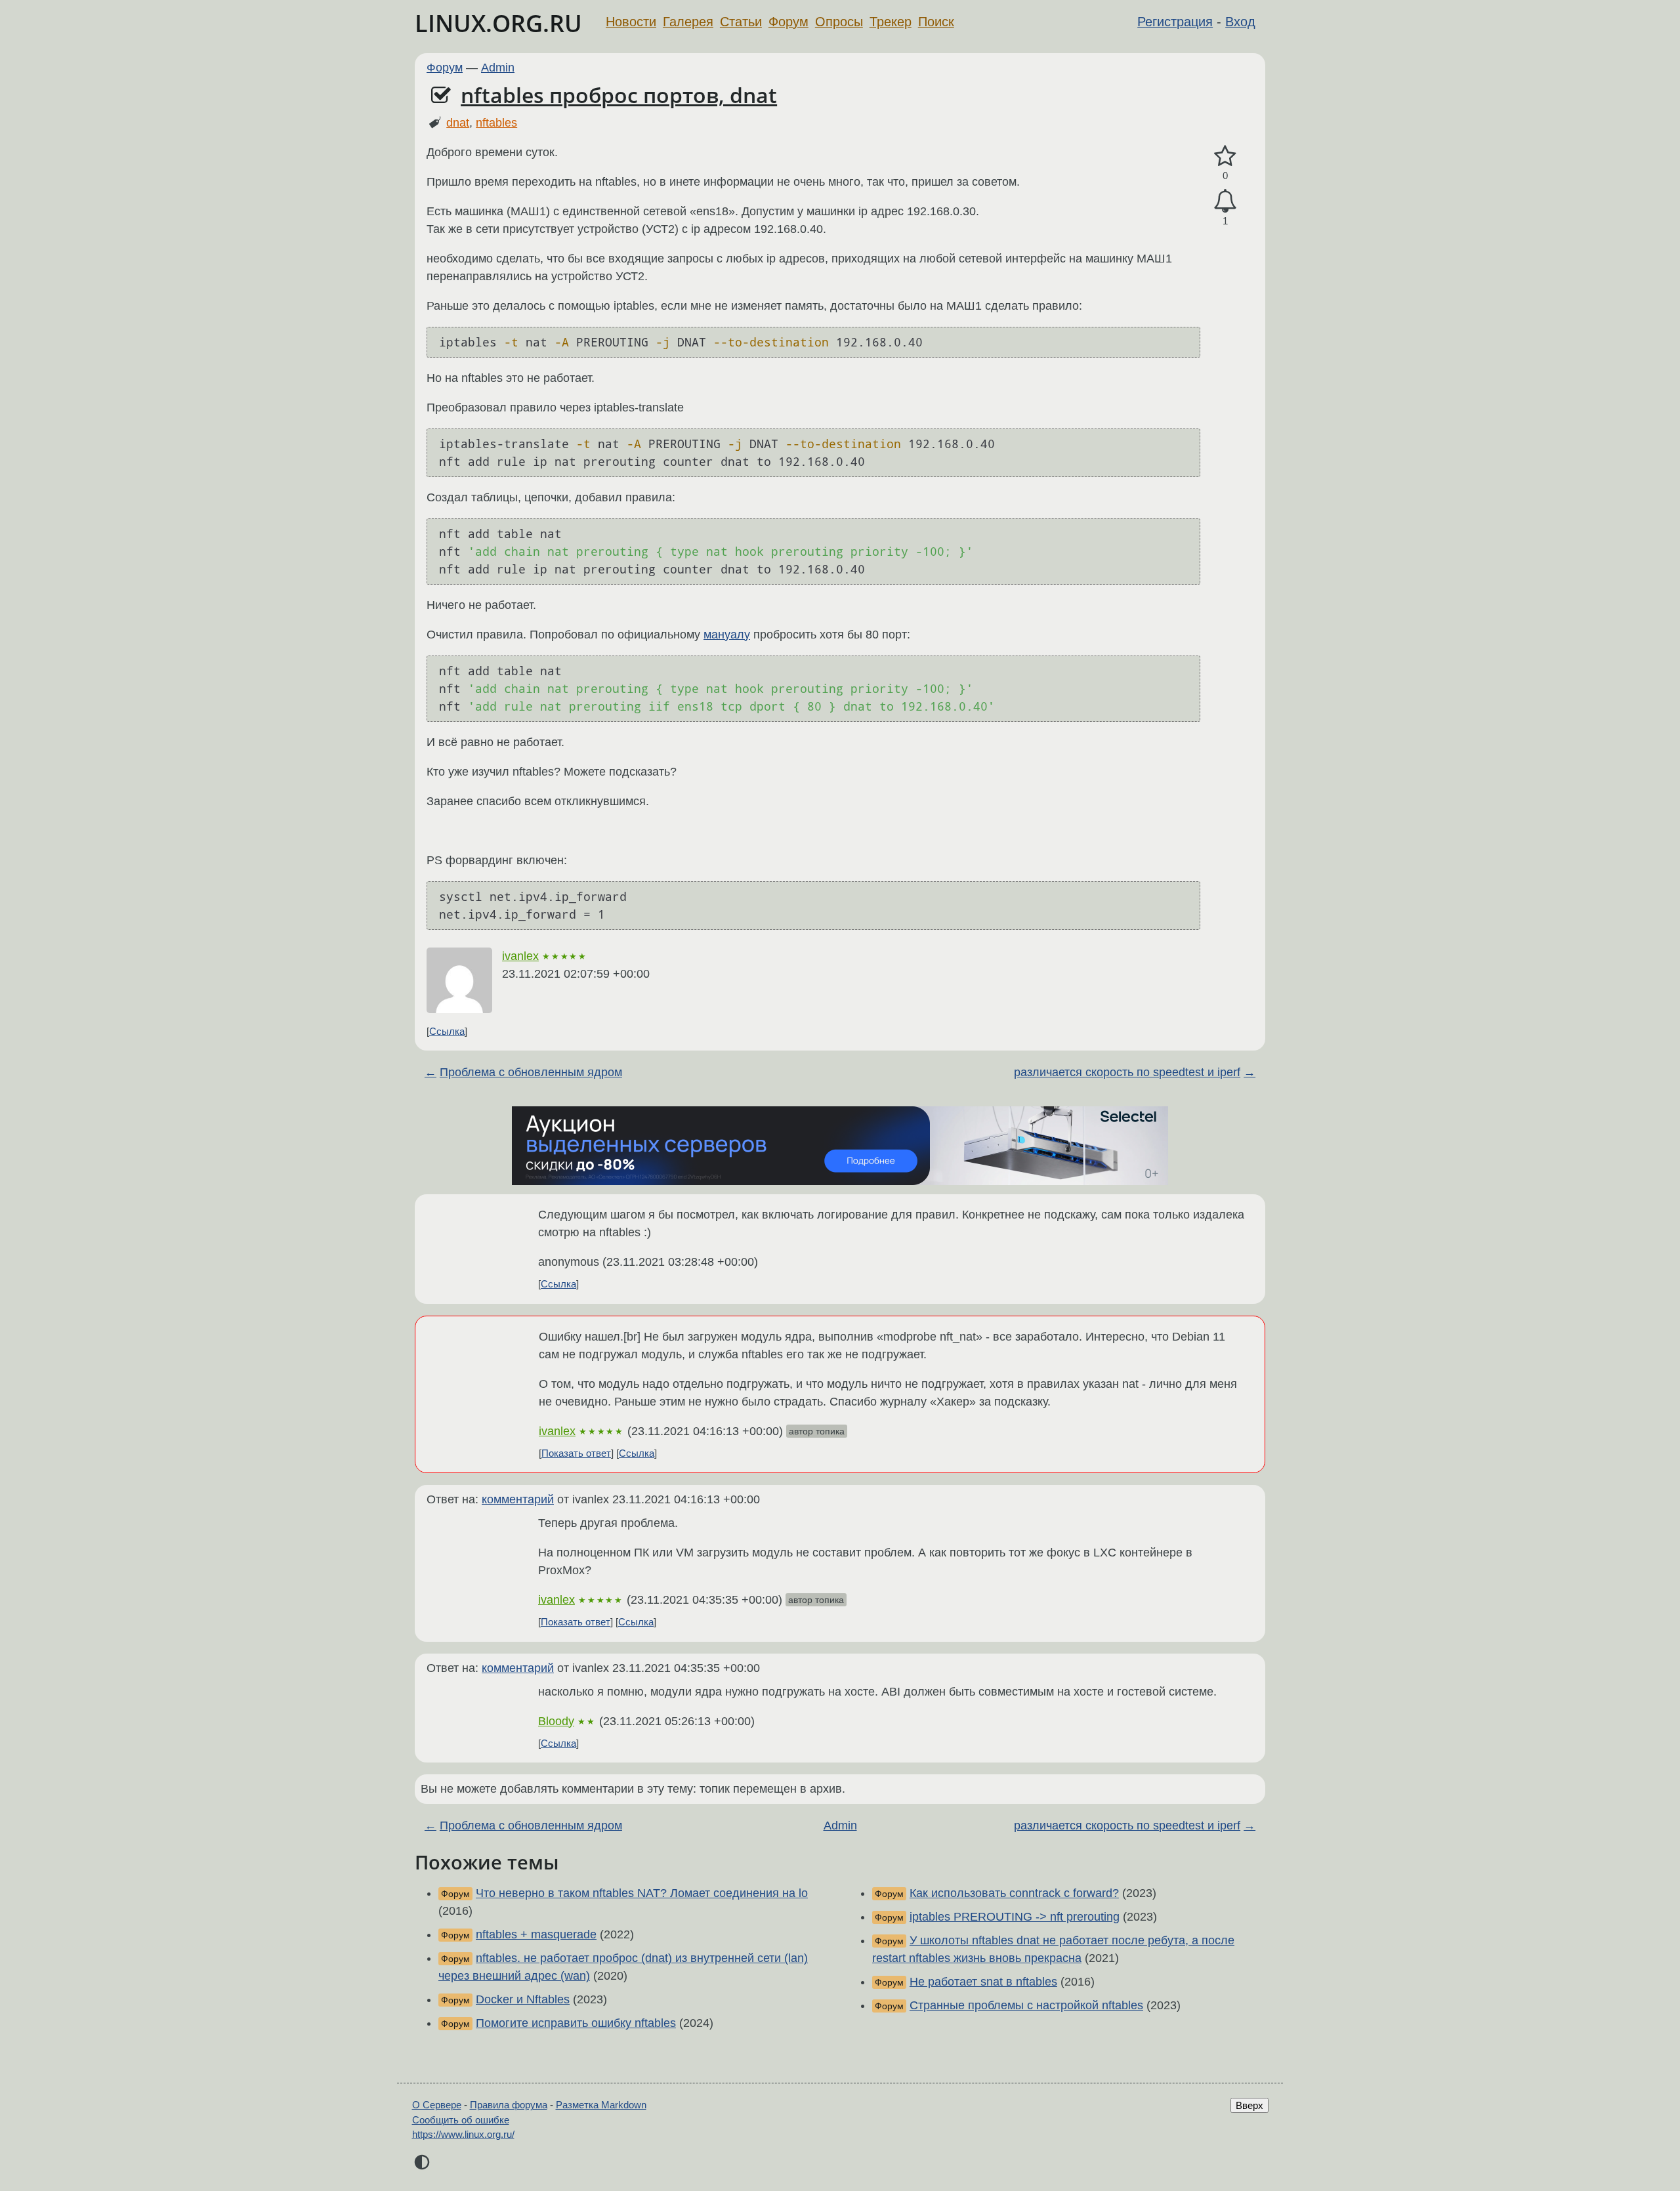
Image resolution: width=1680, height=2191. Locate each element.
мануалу (727, 635)
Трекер (891, 22)
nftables (496, 123)
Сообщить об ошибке (461, 2120)
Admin (498, 68)
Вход (1240, 22)
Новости (631, 22)
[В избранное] (1225, 156)
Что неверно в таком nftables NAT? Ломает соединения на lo (642, 1893)
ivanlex (520, 956)
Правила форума (509, 2105)
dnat (458, 123)
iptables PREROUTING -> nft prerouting (1015, 1917)
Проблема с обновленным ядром (531, 1072)
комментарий (518, 1499)
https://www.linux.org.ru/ (463, 2134)
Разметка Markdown (601, 2105)
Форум (788, 22)
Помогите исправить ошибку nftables (576, 2023)
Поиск (936, 22)
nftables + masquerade (536, 1934)
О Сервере (437, 2105)
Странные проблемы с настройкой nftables (1026, 2005)
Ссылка (447, 1031)
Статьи (741, 22)
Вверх (1249, 2105)
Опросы (839, 22)
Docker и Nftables (523, 1999)
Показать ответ (576, 1453)
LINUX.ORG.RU (498, 23)
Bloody (556, 1721)
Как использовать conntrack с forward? (1014, 1893)
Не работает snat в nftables (983, 1982)
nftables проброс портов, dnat (619, 95)
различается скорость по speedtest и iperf (1127, 1072)
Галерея (688, 22)
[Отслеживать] (1225, 201)
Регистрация (1175, 22)
